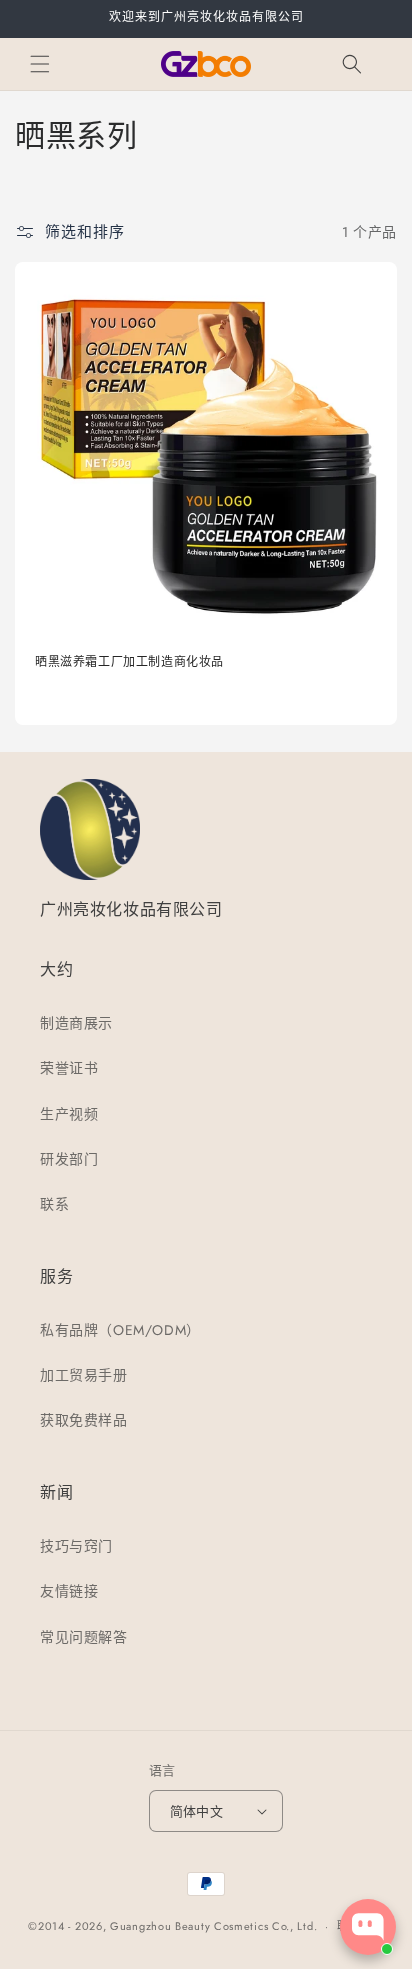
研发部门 (69, 1159)
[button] (40, 64)
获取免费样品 (84, 1420)
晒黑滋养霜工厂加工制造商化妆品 (129, 662)
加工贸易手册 (84, 1375)
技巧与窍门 (76, 1546)
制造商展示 (76, 1023)
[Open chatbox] (368, 1927)
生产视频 (69, 1114)
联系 (54, 1204)
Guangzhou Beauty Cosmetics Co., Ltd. (213, 1926)
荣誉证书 (69, 1068)
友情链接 (69, 1591)
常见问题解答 (84, 1637)
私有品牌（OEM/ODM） (120, 1330)
